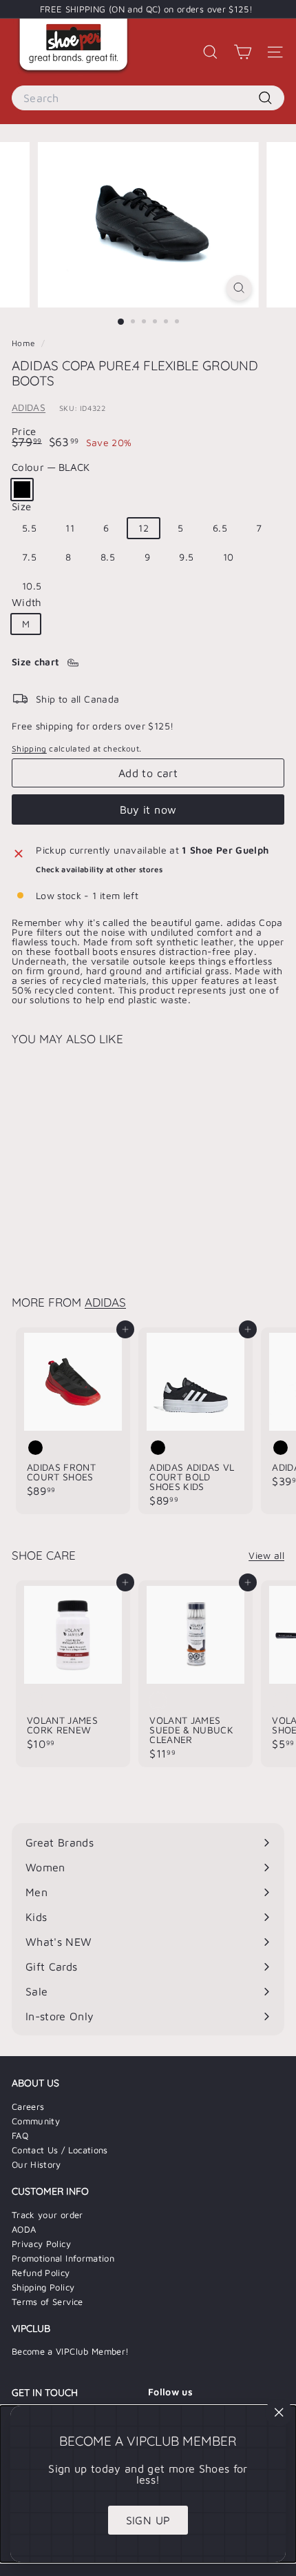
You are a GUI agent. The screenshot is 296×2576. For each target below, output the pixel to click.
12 (144, 528)
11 (70, 528)
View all (266, 1556)
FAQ (20, 2135)
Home (25, 343)
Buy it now (148, 809)
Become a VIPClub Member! (70, 2351)
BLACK (22, 490)
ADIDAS (29, 407)
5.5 (29, 528)
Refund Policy (41, 2273)
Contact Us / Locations (60, 2150)
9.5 (186, 557)
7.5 (29, 557)
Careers (28, 2106)
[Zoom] (239, 288)
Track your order (47, 2215)
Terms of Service (47, 2302)
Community (36, 2121)
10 (229, 557)
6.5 (220, 528)
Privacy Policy (41, 2244)
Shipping (29, 748)
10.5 (32, 586)
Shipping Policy (43, 2287)
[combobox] (148, 98)
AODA (24, 2229)
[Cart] (243, 52)
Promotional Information (63, 2258)
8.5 (108, 557)
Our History (36, 2164)
